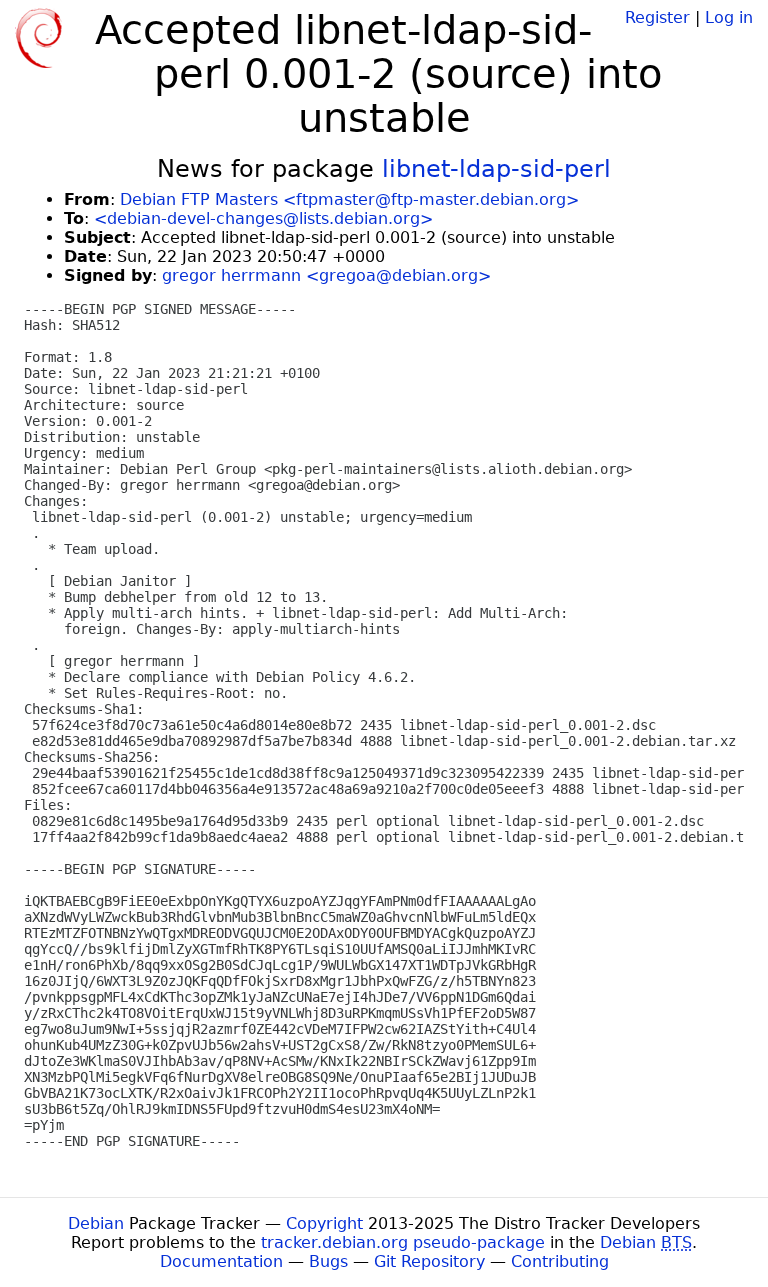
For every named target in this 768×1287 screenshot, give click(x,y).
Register (657, 17)
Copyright (324, 1223)
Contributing (560, 1261)
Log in (729, 17)
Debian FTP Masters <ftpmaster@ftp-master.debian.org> (349, 199)
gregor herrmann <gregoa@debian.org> (326, 275)
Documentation (221, 1261)
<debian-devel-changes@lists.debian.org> (263, 218)
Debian (96, 1223)
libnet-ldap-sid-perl (496, 169)
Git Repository (429, 1261)
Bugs (328, 1261)
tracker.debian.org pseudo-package (403, 1242)
